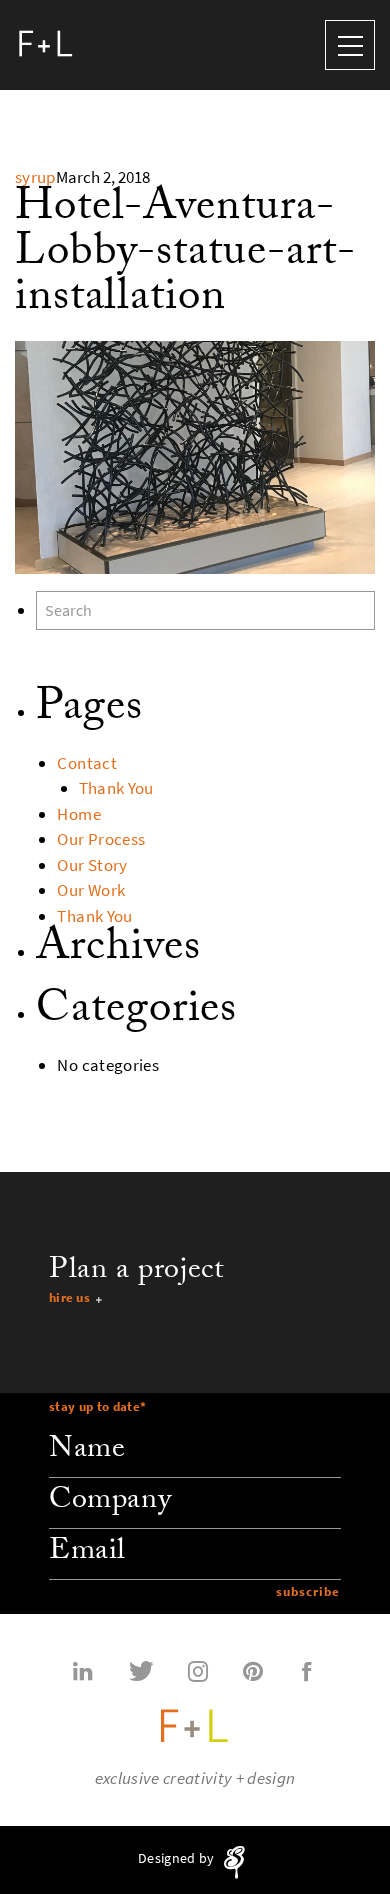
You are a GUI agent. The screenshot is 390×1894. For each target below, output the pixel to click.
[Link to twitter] (141, 1670)
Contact (86, 763)
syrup (35, 177)
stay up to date (97, 1406)
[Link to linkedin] (83, 1670)
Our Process (101, 839)
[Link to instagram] (198, 1670)
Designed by (177, 1858)
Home (78, 814)
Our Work (91, 890)
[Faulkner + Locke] (46, 45)
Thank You (116, 788)
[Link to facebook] (307, 1670)
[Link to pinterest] (253, 1670)
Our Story (92, 865)
